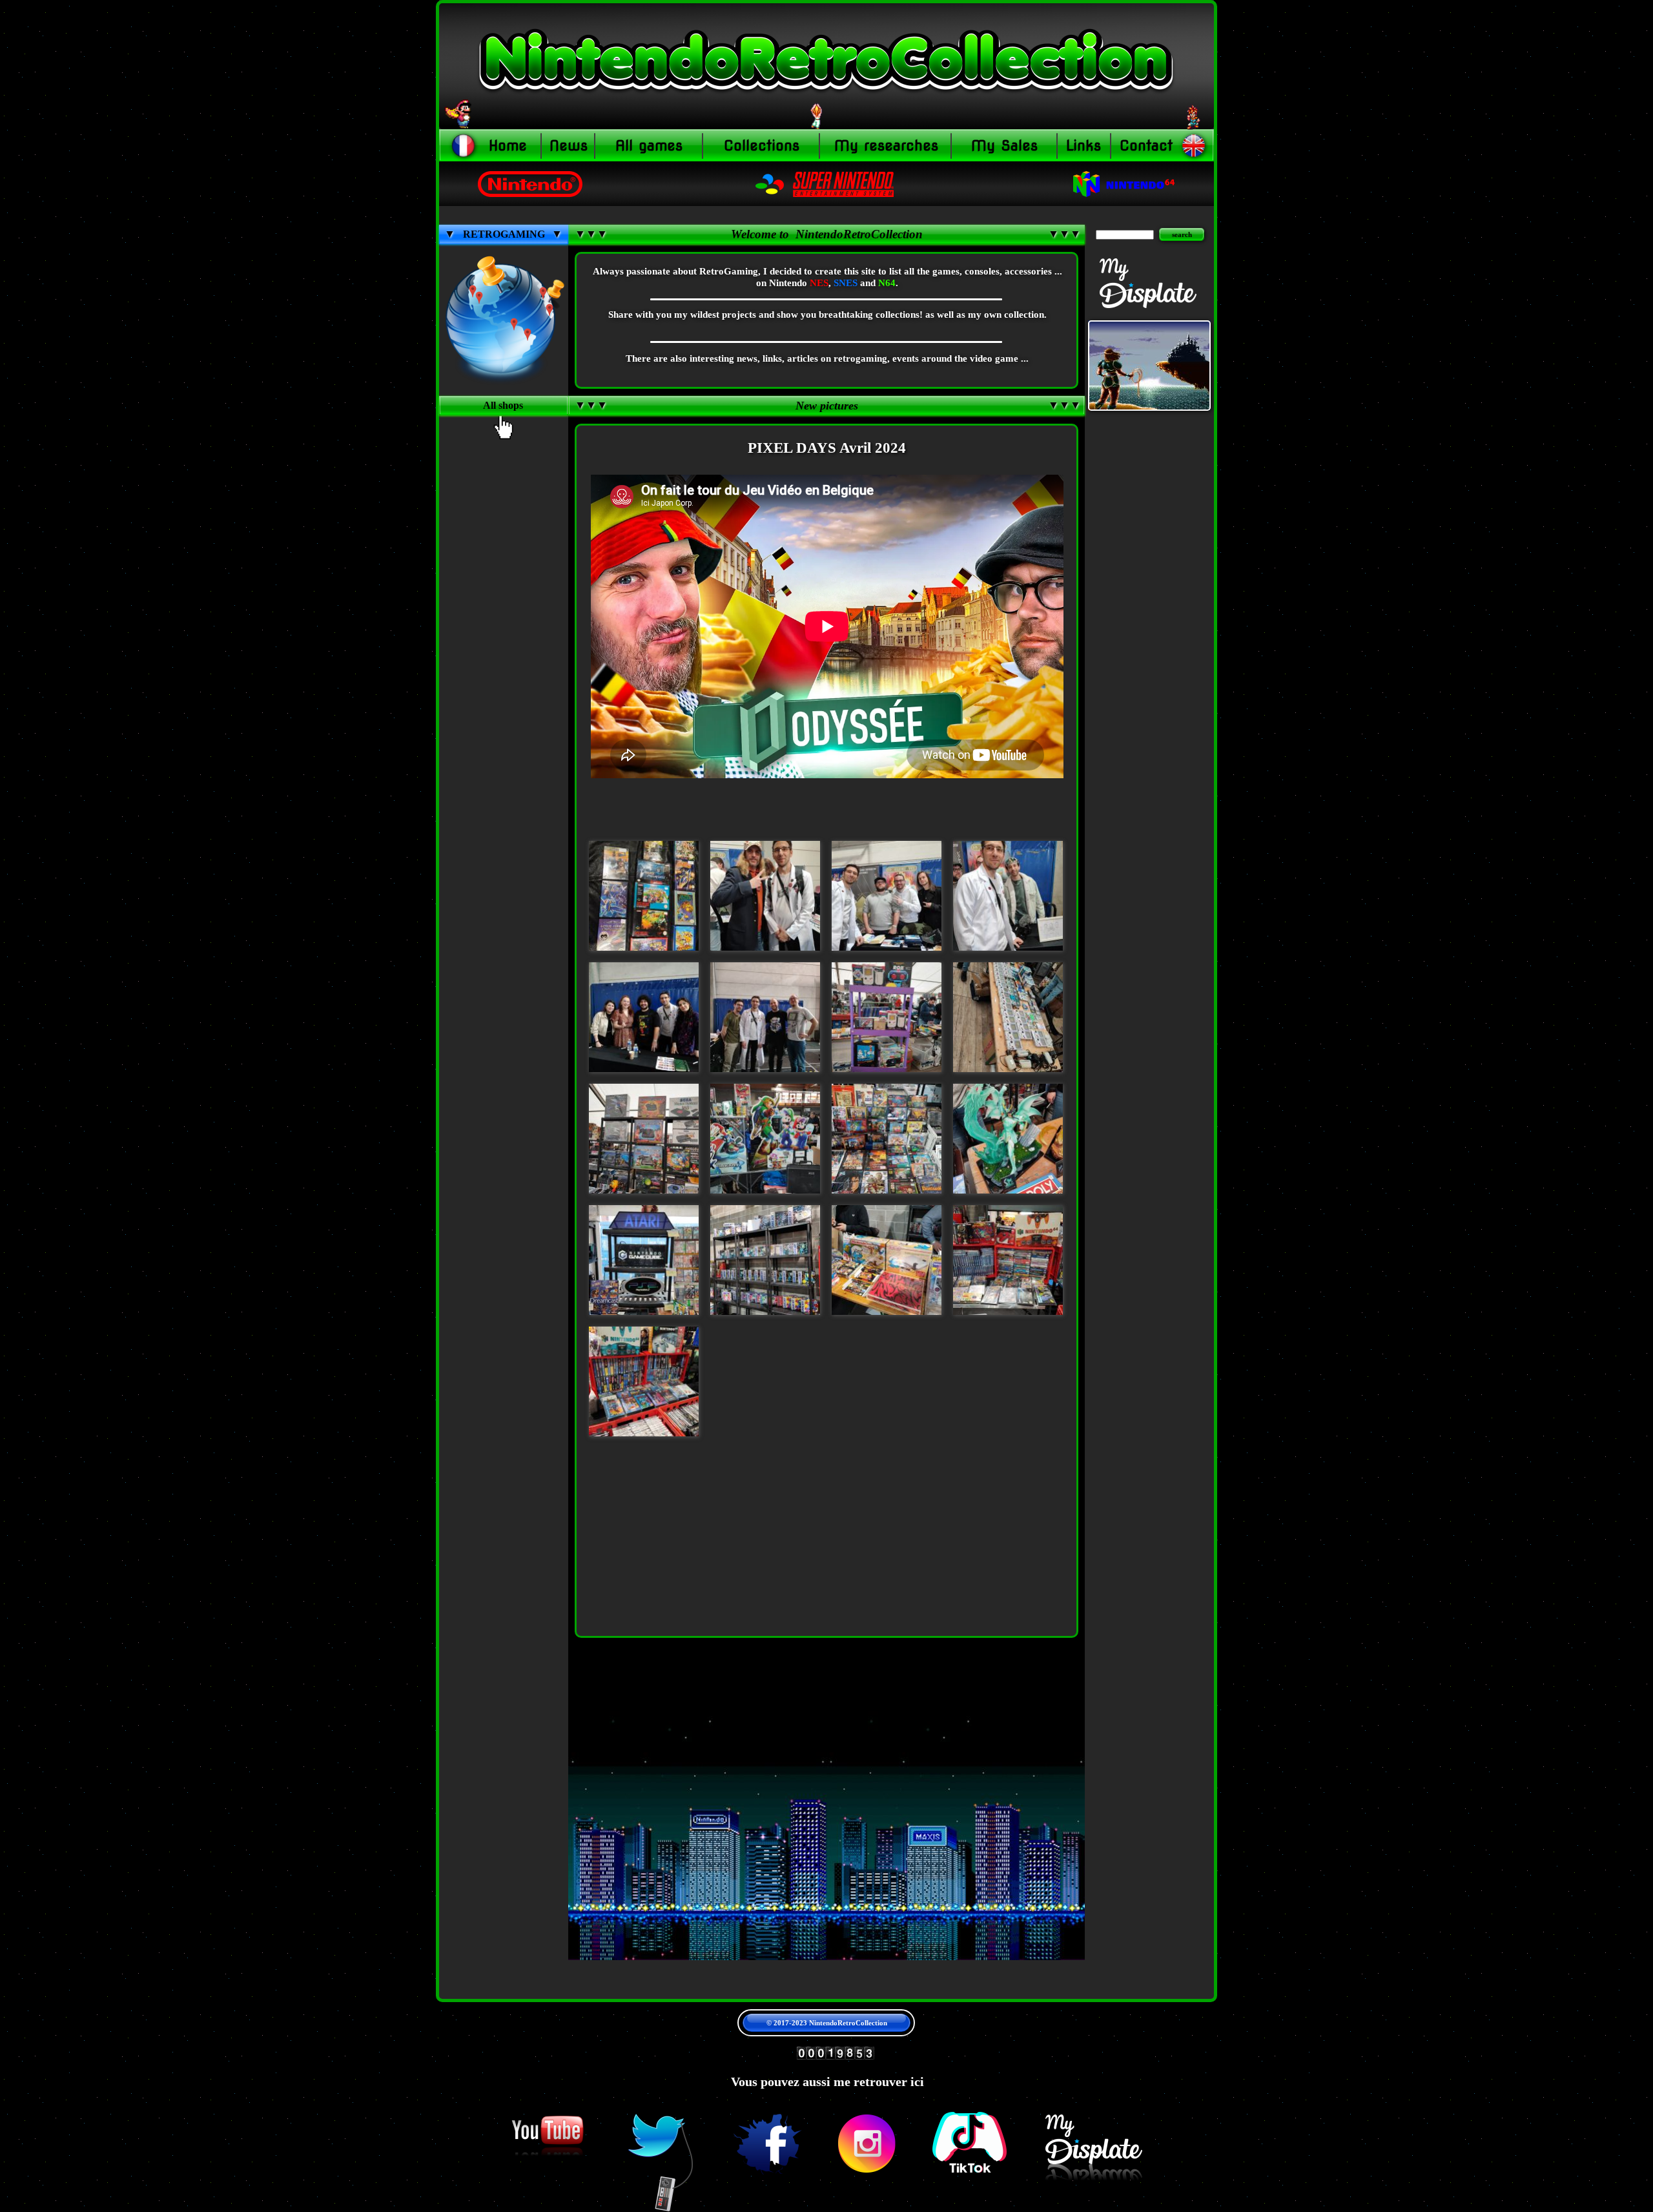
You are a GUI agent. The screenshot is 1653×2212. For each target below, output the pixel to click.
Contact (1146, 145)
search (1182, 234)
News (569, 145)
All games (649, 145)
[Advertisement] (504, 677)
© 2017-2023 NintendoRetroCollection (827, 2023)
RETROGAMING (504, 234)
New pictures (827, 406)
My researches (886, 145)
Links (1083, 145)
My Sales (1004, 145)
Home (508, 145)
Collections (762, 145)
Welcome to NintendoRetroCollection (827, 234)
